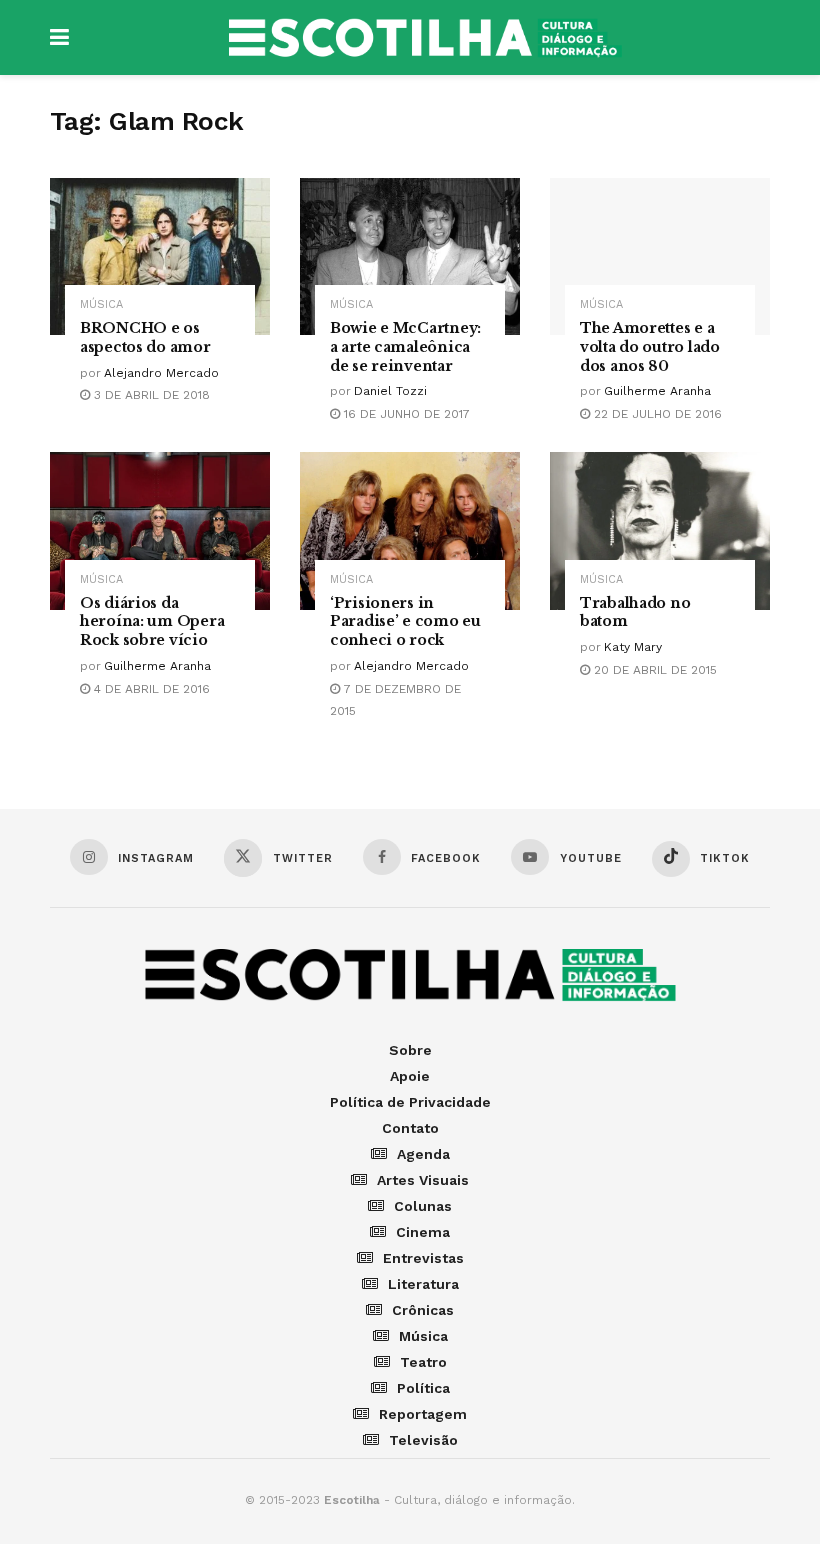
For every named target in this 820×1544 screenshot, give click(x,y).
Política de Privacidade (410, 1102)
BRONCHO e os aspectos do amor (145, 337)
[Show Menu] (59, 37)
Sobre (410, 1050)
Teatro (423, 1362)
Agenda (423, 1154)
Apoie (410, 1076)
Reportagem (423, 1414)
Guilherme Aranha (657, 391)
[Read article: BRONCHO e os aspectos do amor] (160, 256)
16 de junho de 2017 (405, 414)
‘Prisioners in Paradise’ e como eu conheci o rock (405, 622)
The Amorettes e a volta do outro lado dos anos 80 (650, 347)
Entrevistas (423, 1258)
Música (101, 304)
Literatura (423, 1284)
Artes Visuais (423, 1180)
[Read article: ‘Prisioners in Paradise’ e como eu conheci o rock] (410, 530)
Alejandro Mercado (161, 373)
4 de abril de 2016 (150, 689)
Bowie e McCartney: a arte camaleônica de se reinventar (405, 347)
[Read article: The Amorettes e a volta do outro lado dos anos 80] (660, 256)
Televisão (423, 1440)
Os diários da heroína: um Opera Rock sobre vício (152, 622)
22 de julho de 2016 (656, 414)
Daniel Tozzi (390, 391)
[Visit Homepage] (425, 38)
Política (423, 1388)
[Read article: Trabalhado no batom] (660, 530)
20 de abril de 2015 (653, 670)
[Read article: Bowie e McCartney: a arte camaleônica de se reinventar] (410, 256)
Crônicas (423, 1310)
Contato (410, 1128)
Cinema (423, 1232)
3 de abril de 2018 (150, 395)
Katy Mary (633, 647)
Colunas (423, 1206)
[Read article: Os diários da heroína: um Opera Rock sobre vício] (160, 530)
